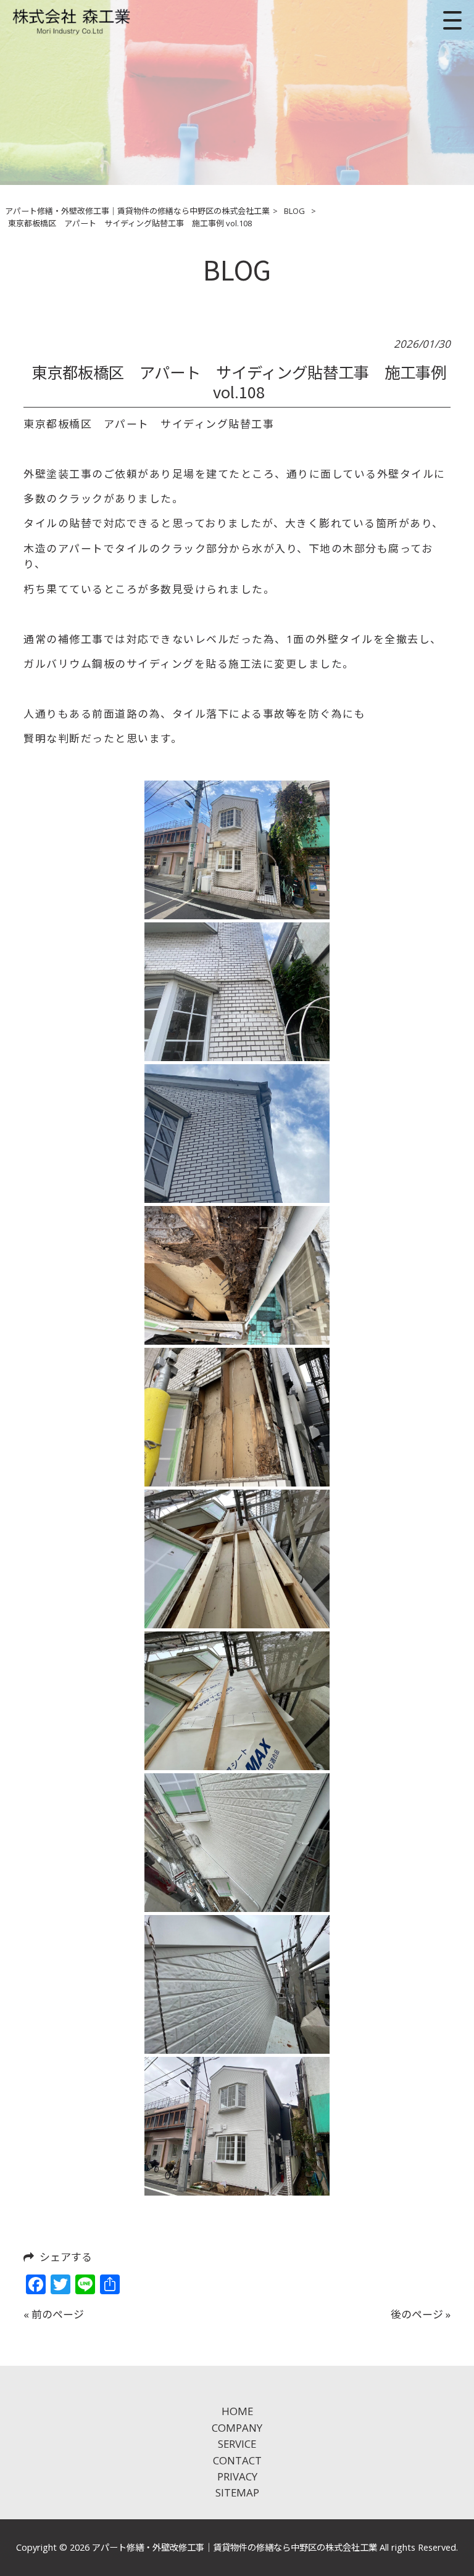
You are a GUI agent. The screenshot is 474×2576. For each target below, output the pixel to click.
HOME (237, 2411)
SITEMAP (237, 2492)
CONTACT (237, 2460)
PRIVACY (237, 2476)
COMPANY (237, 2428)
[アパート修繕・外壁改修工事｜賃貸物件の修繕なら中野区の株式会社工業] (72, 20)
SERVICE (237, 2444)
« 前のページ (54, 2314)
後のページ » (421, 2314)
